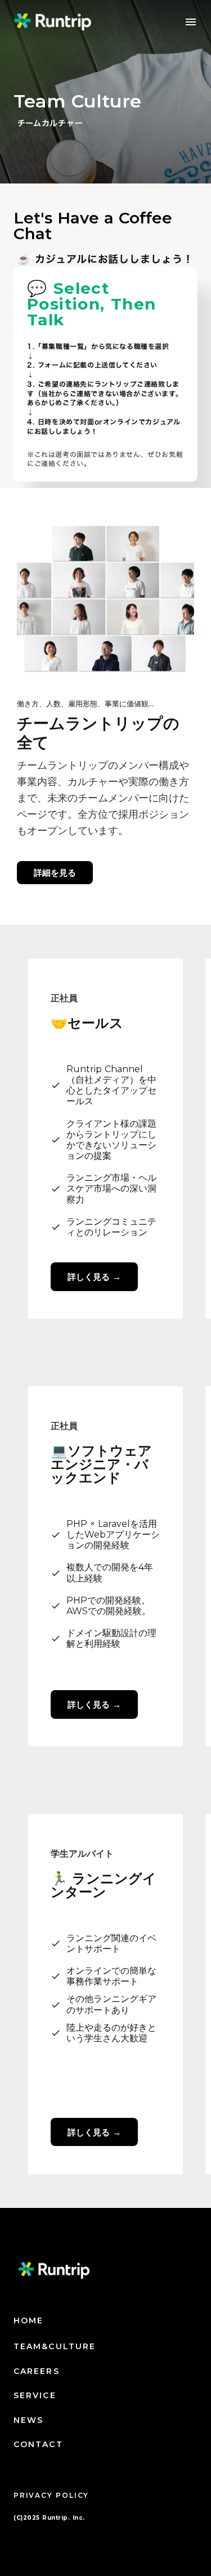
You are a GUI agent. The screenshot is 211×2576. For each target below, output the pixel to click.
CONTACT (38, 2444)
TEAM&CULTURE (55, 2346)
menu (191, 22)
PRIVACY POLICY (51, 2495)
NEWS (28, 2420)
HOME (28, 2320)
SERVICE (35, 2395)
